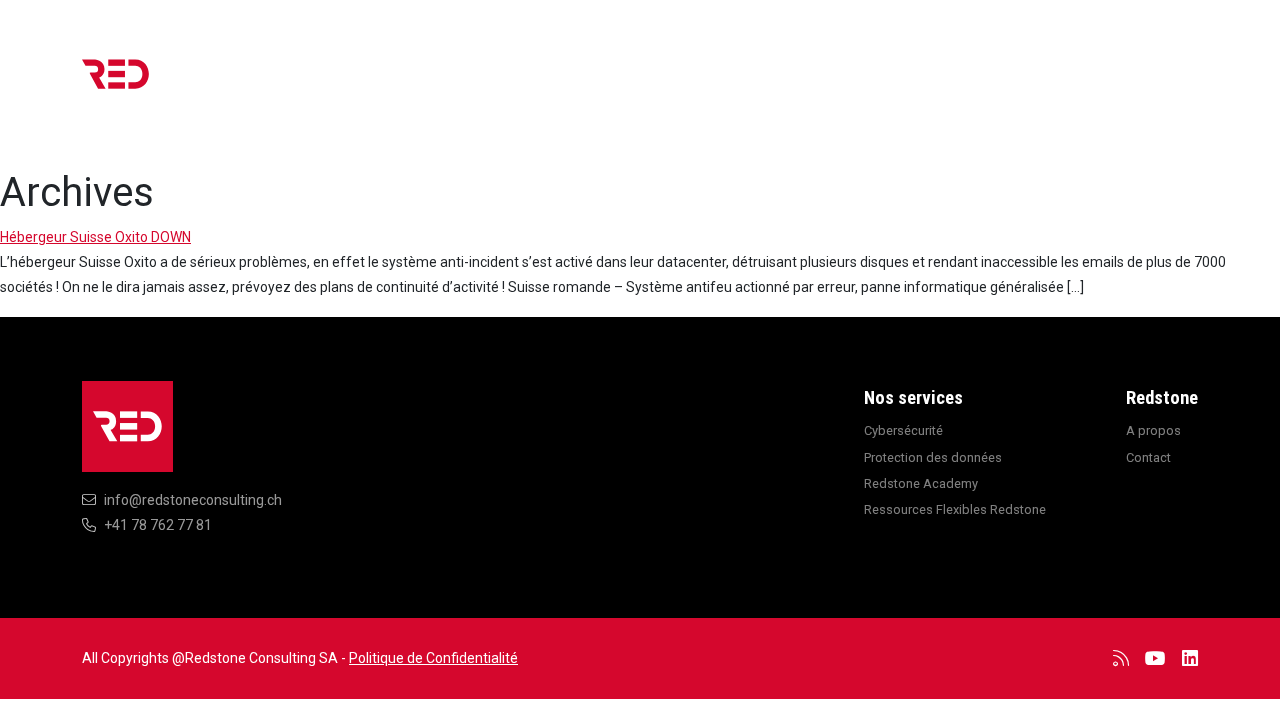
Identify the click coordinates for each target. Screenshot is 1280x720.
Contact (1153, 84)
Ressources (852, 84)
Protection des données (933, 457)
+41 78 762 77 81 (158, 525)
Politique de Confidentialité (433, 658)
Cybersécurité (903, 430)
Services (743, 84)
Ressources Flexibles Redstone (955, 509)
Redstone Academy (921, 483)
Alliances (961, 84)
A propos (1060, 84)
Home (586, 84)
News (659, 84)
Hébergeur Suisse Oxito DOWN (95, 237)
